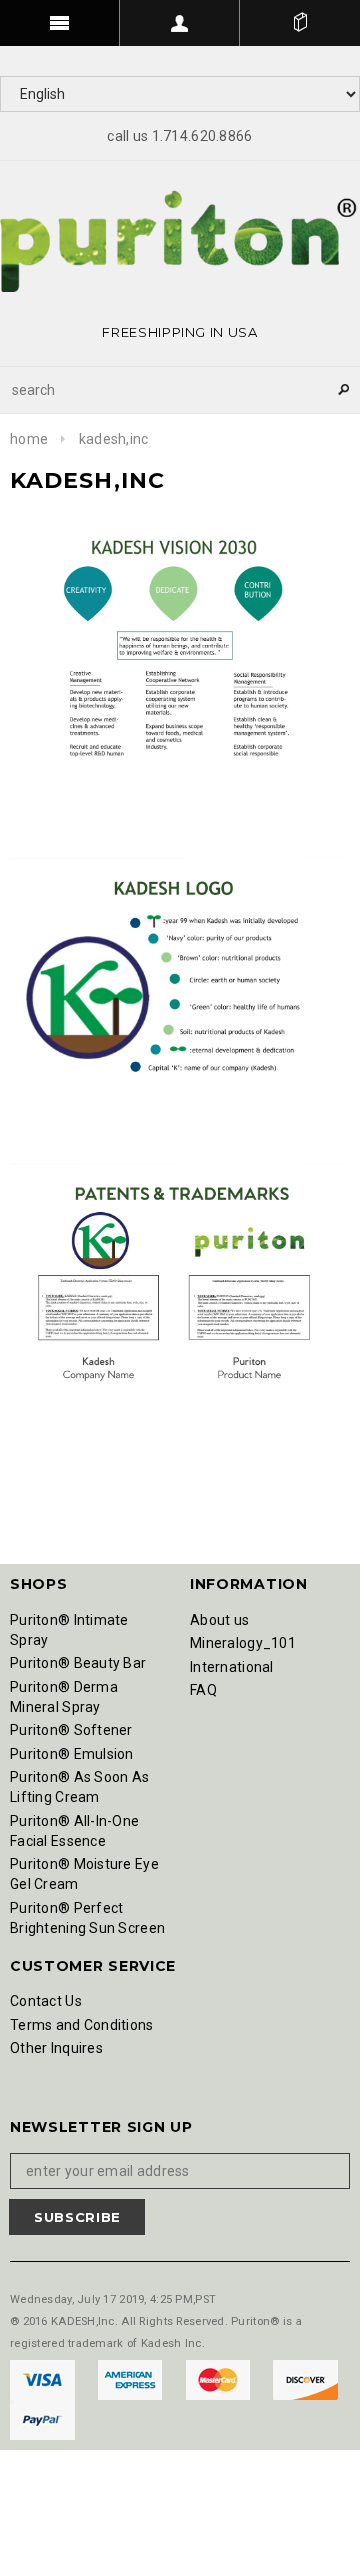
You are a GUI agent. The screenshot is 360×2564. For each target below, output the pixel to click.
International (232, 1667)
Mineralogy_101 (243, 1643)
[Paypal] (42, 2418)
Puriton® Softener (71, 1730)
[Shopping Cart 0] (300, 23)
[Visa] (44, 2378)
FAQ (203, 1690)
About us (219, 1620)
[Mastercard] (219, 2378)
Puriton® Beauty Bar (78, 1663)
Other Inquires (56, 2048)
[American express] (131, 2378)
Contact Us (46, 2001)
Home (29, 439)
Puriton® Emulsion (72, 1754)
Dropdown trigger (180, 23)
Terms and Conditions (82, 2025)
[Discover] (305, 2378)
